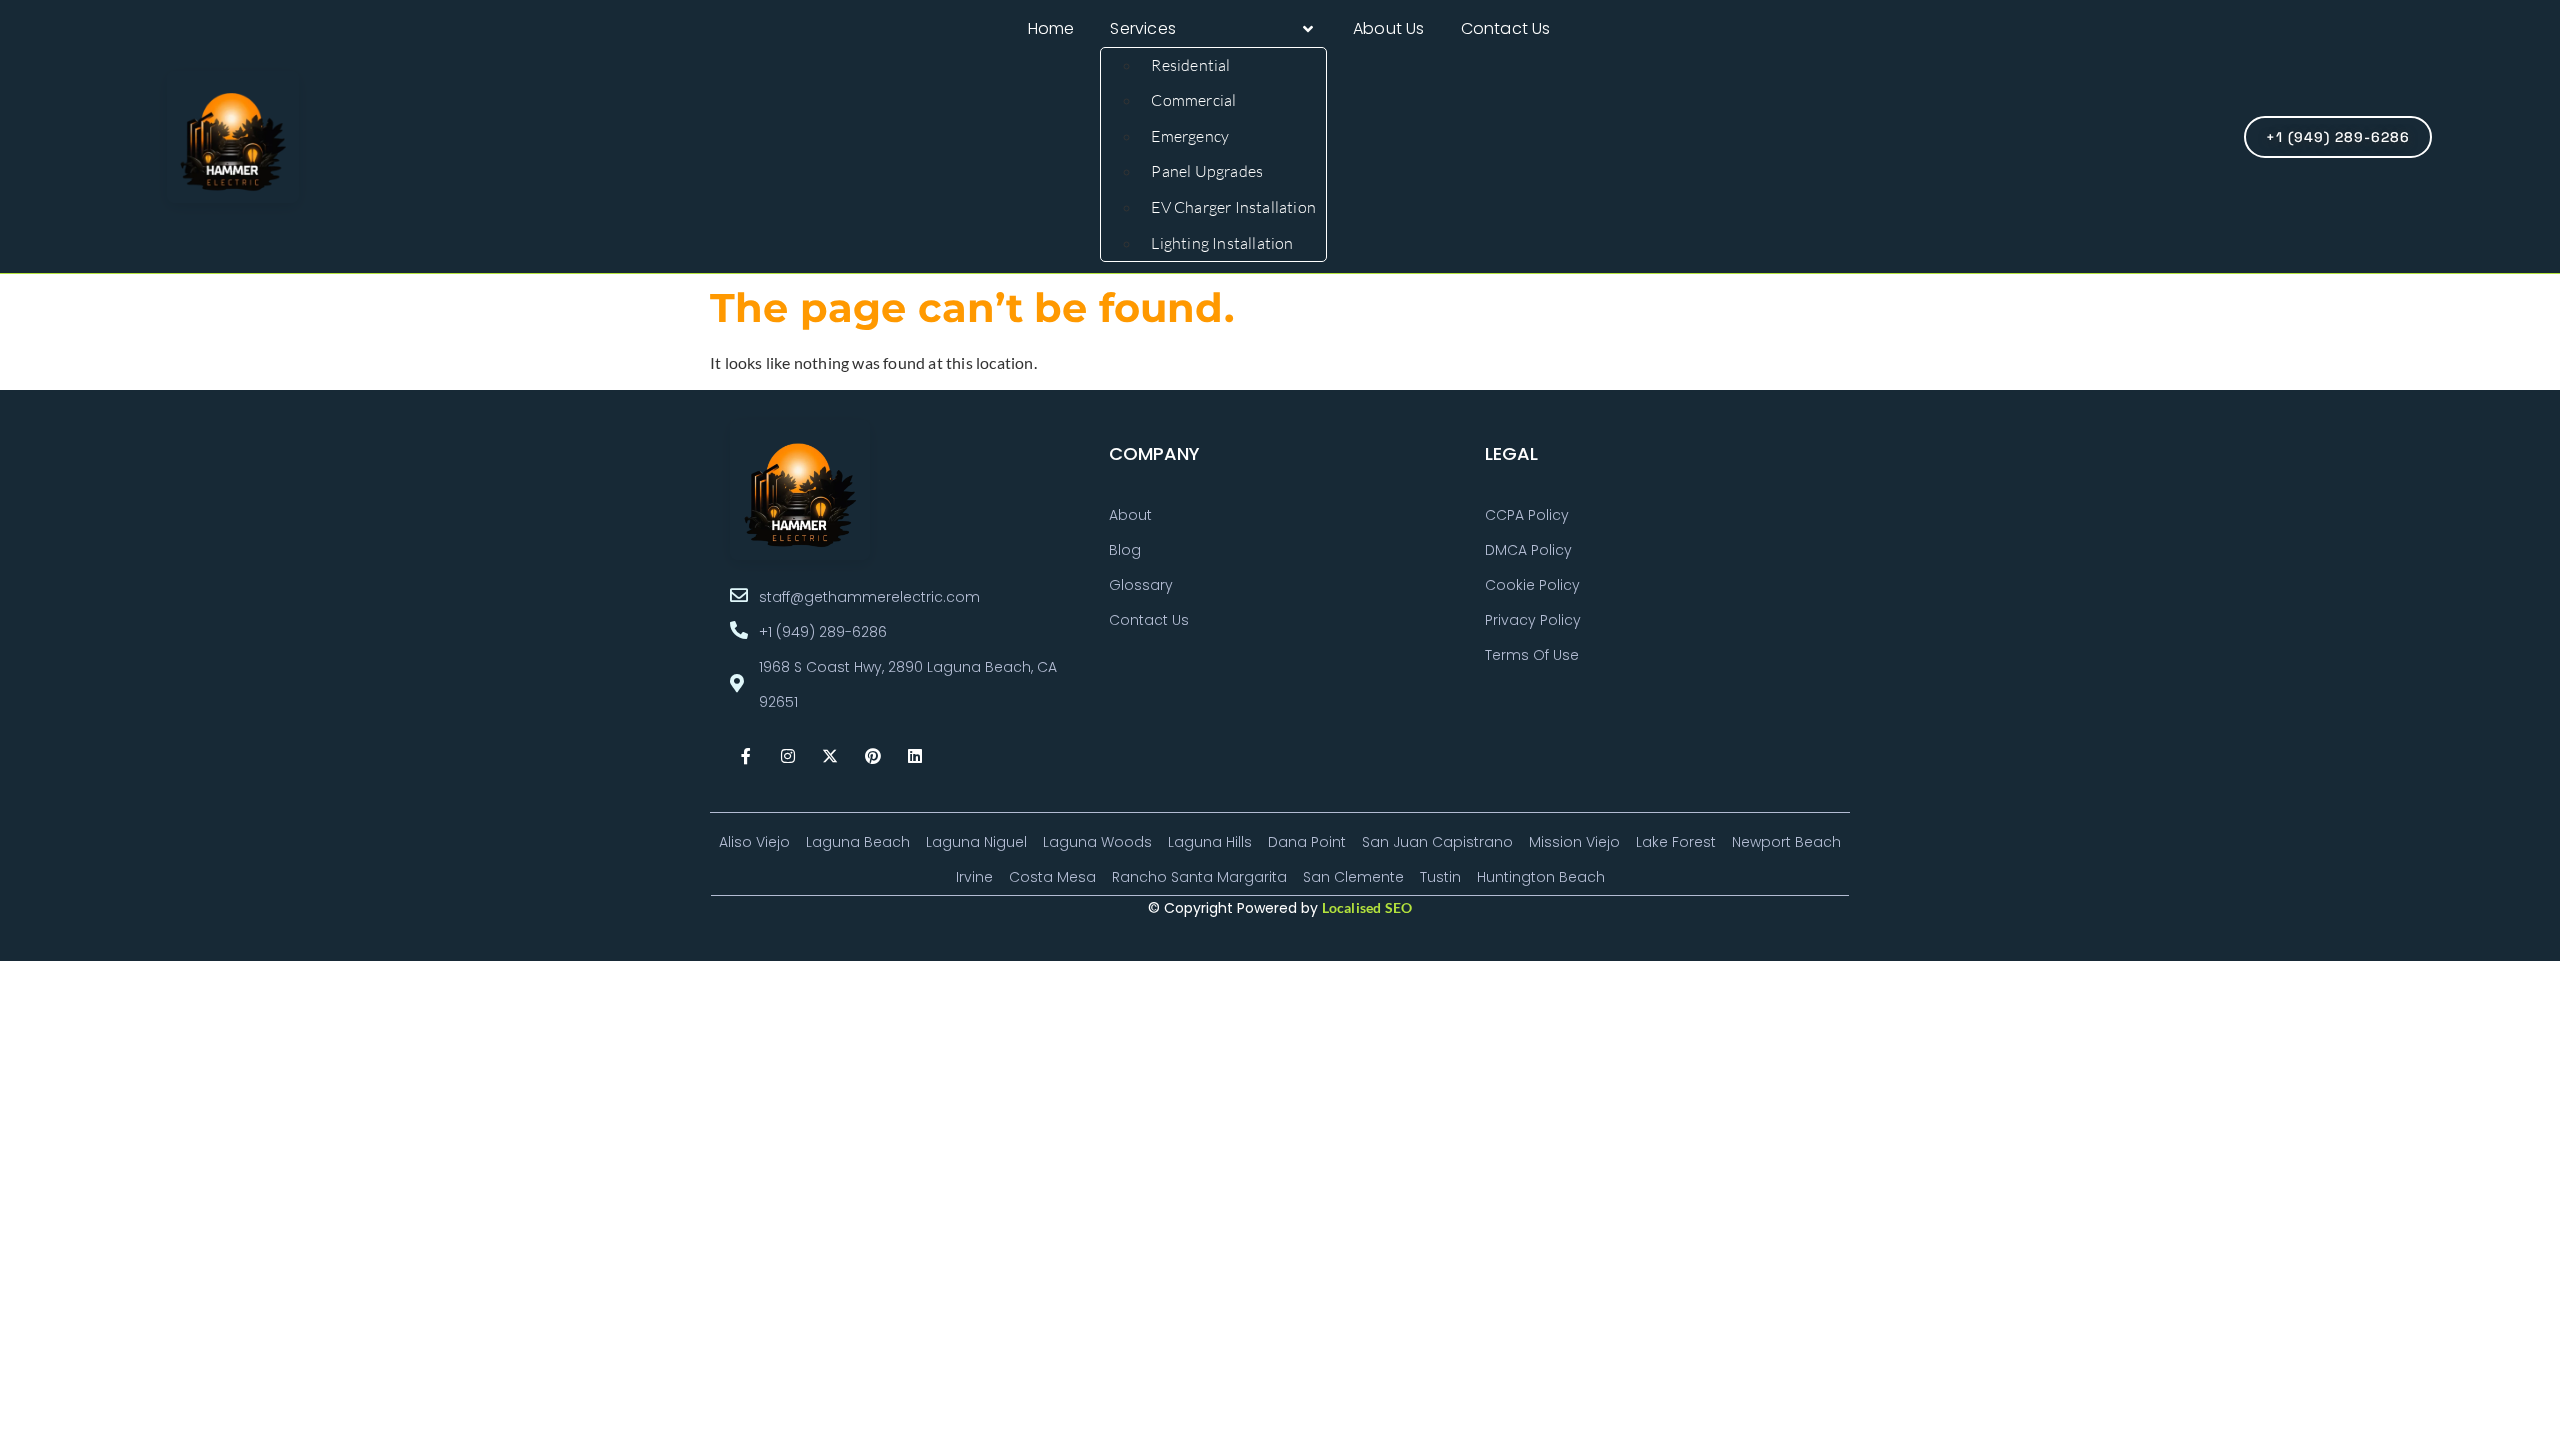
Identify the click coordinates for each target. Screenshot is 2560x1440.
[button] (1213, 29)
